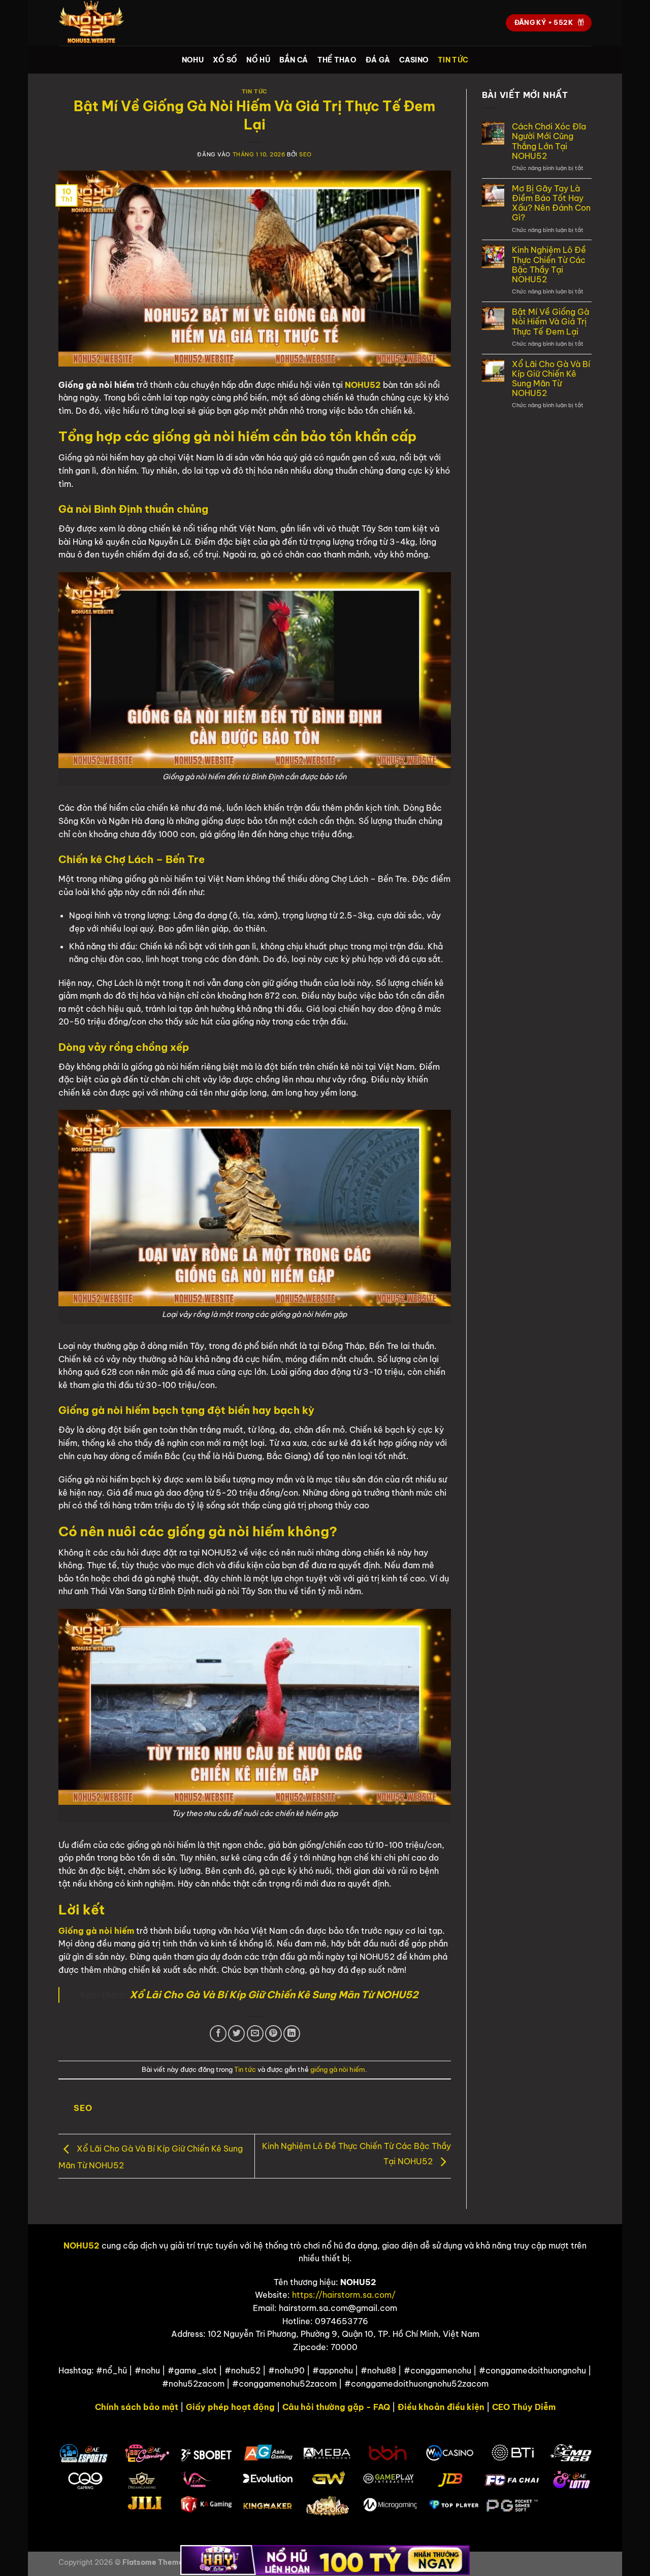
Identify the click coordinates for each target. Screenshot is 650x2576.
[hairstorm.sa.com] (109, 23)
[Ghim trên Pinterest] (273, 2034)
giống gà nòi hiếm (338, 2069)
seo (305, 154)
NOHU (193, 60)
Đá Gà (378, 60)
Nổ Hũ (258, 60)
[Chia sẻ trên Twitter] (236, 2034)
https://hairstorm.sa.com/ (344, 2295)
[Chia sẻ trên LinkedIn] (292, 2034)
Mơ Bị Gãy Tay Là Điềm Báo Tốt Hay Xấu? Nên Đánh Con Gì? (551, 203)
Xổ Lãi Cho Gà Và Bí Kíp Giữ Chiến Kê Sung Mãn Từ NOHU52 (551, 379)
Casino (414, 60)
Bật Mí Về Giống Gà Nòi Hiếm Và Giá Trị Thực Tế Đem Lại (550, 322)
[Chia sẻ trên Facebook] (218, 2034)
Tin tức (453, 60)
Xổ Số (225, 60)
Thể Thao (337, 60)
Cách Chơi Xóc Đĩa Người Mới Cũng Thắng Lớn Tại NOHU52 (549, 141)
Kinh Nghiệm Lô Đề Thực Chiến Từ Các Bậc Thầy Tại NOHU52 (549, 265)
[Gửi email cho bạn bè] (255, 2034)
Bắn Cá (294, 60)
